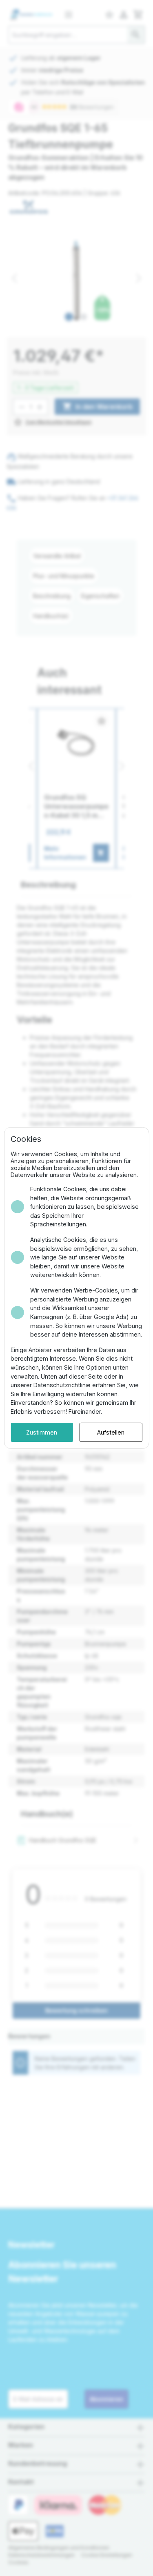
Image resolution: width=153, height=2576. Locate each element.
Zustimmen (42, 1432)
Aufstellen (111, 1432)
